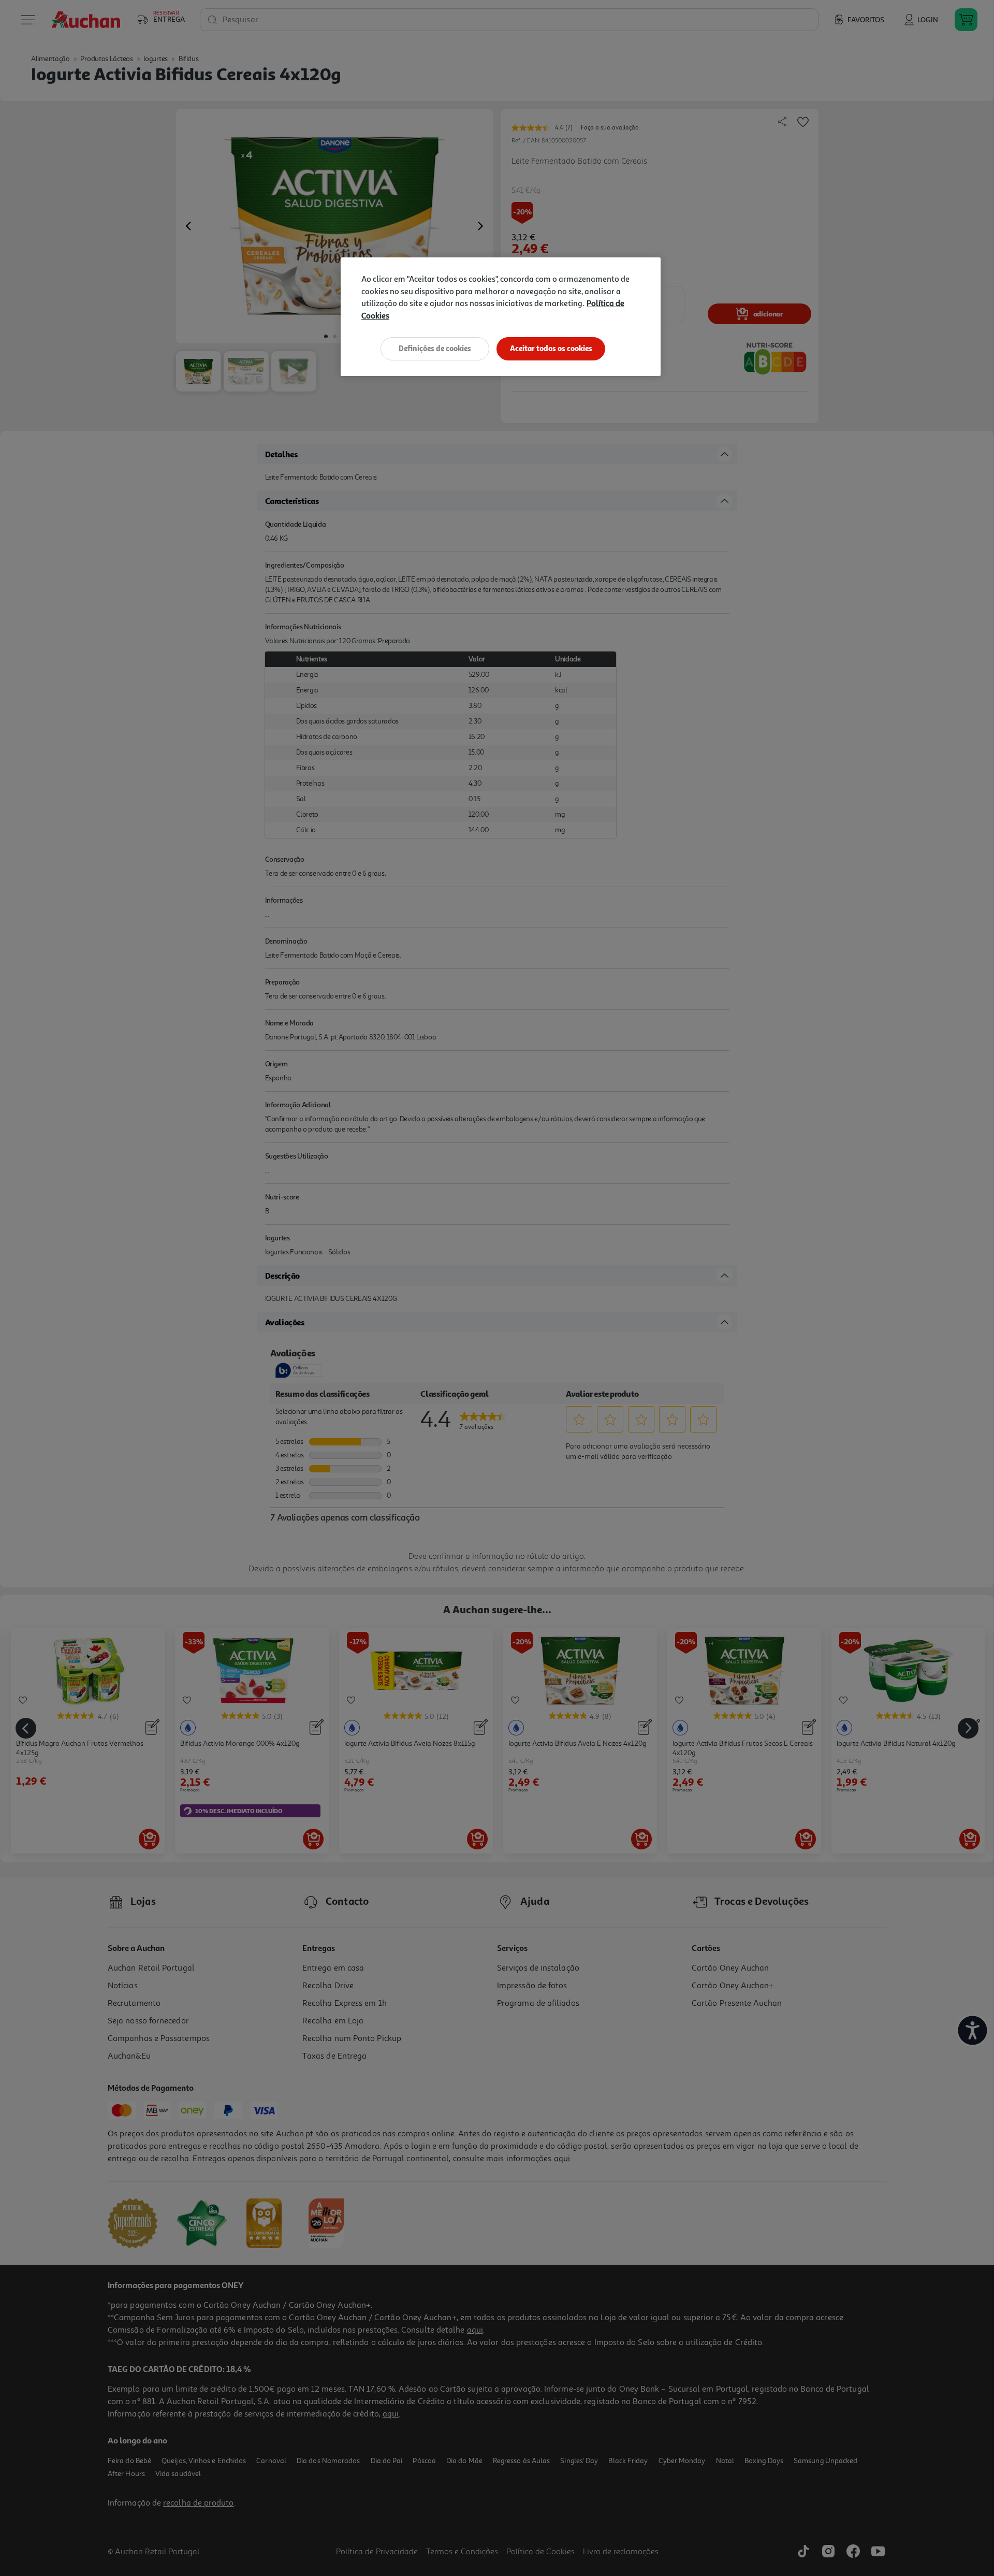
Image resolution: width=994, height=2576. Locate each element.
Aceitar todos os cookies (551, 348)
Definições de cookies (435, 348)
